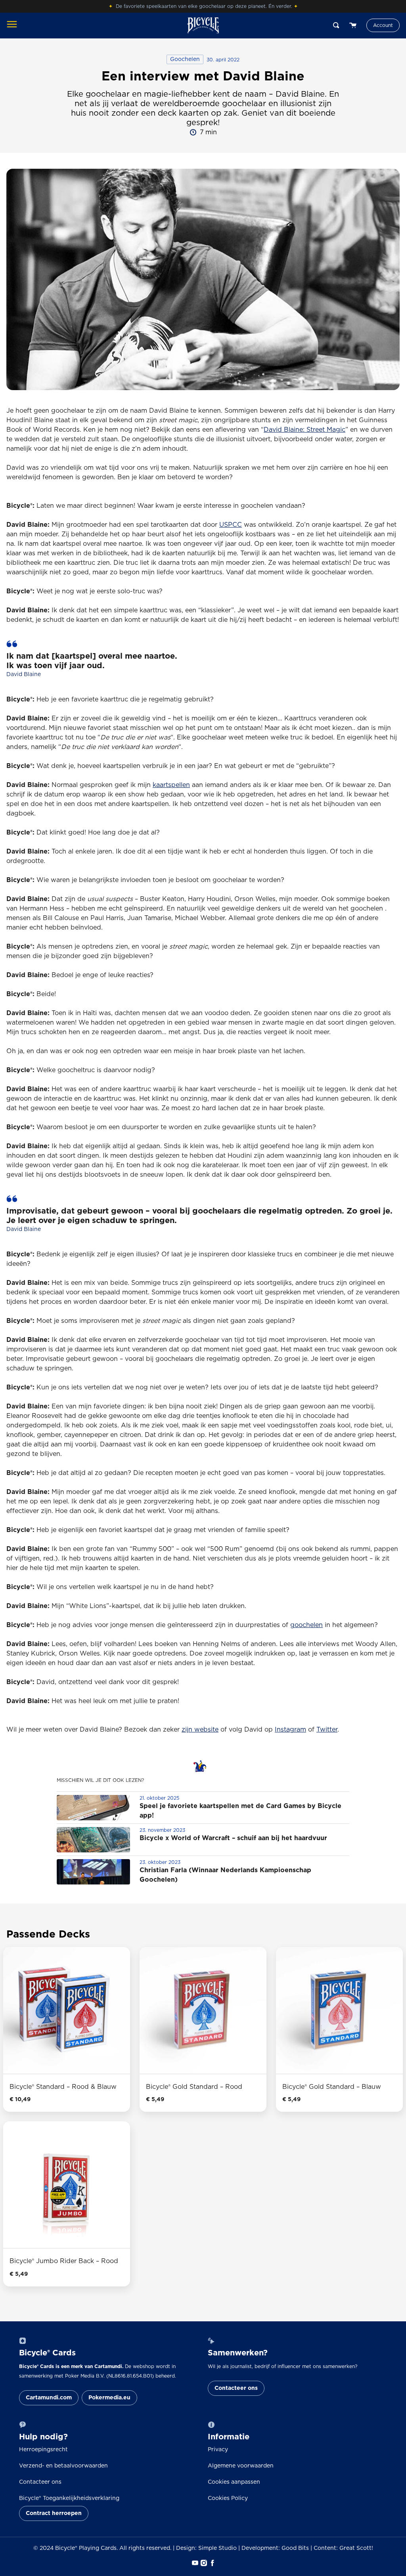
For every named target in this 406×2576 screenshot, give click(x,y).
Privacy (218, 2450)
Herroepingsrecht (43, 2450)
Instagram (290, 1730)
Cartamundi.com (49, 2398)
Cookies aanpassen (234, 2482)
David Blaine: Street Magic (304, 430)
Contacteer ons (236, 2388)
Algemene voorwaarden (241, 2466)
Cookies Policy (228, 2498)
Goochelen (185, 59)
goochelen (306, 1625)
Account (383, 25)
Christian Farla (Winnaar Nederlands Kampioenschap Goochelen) (225, 1875)
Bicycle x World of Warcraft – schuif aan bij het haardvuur (233, 1838)
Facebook (212, 2563)
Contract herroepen (54, 2513)
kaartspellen (171, 785)
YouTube (194, 2563)
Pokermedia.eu (109, 2398)
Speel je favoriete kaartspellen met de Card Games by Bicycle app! (240, 1811)
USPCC (231, 525)
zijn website (200, 1730)
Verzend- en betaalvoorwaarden (63, 2466)
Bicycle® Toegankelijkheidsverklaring (69, 2498)
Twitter (327, 1730)
